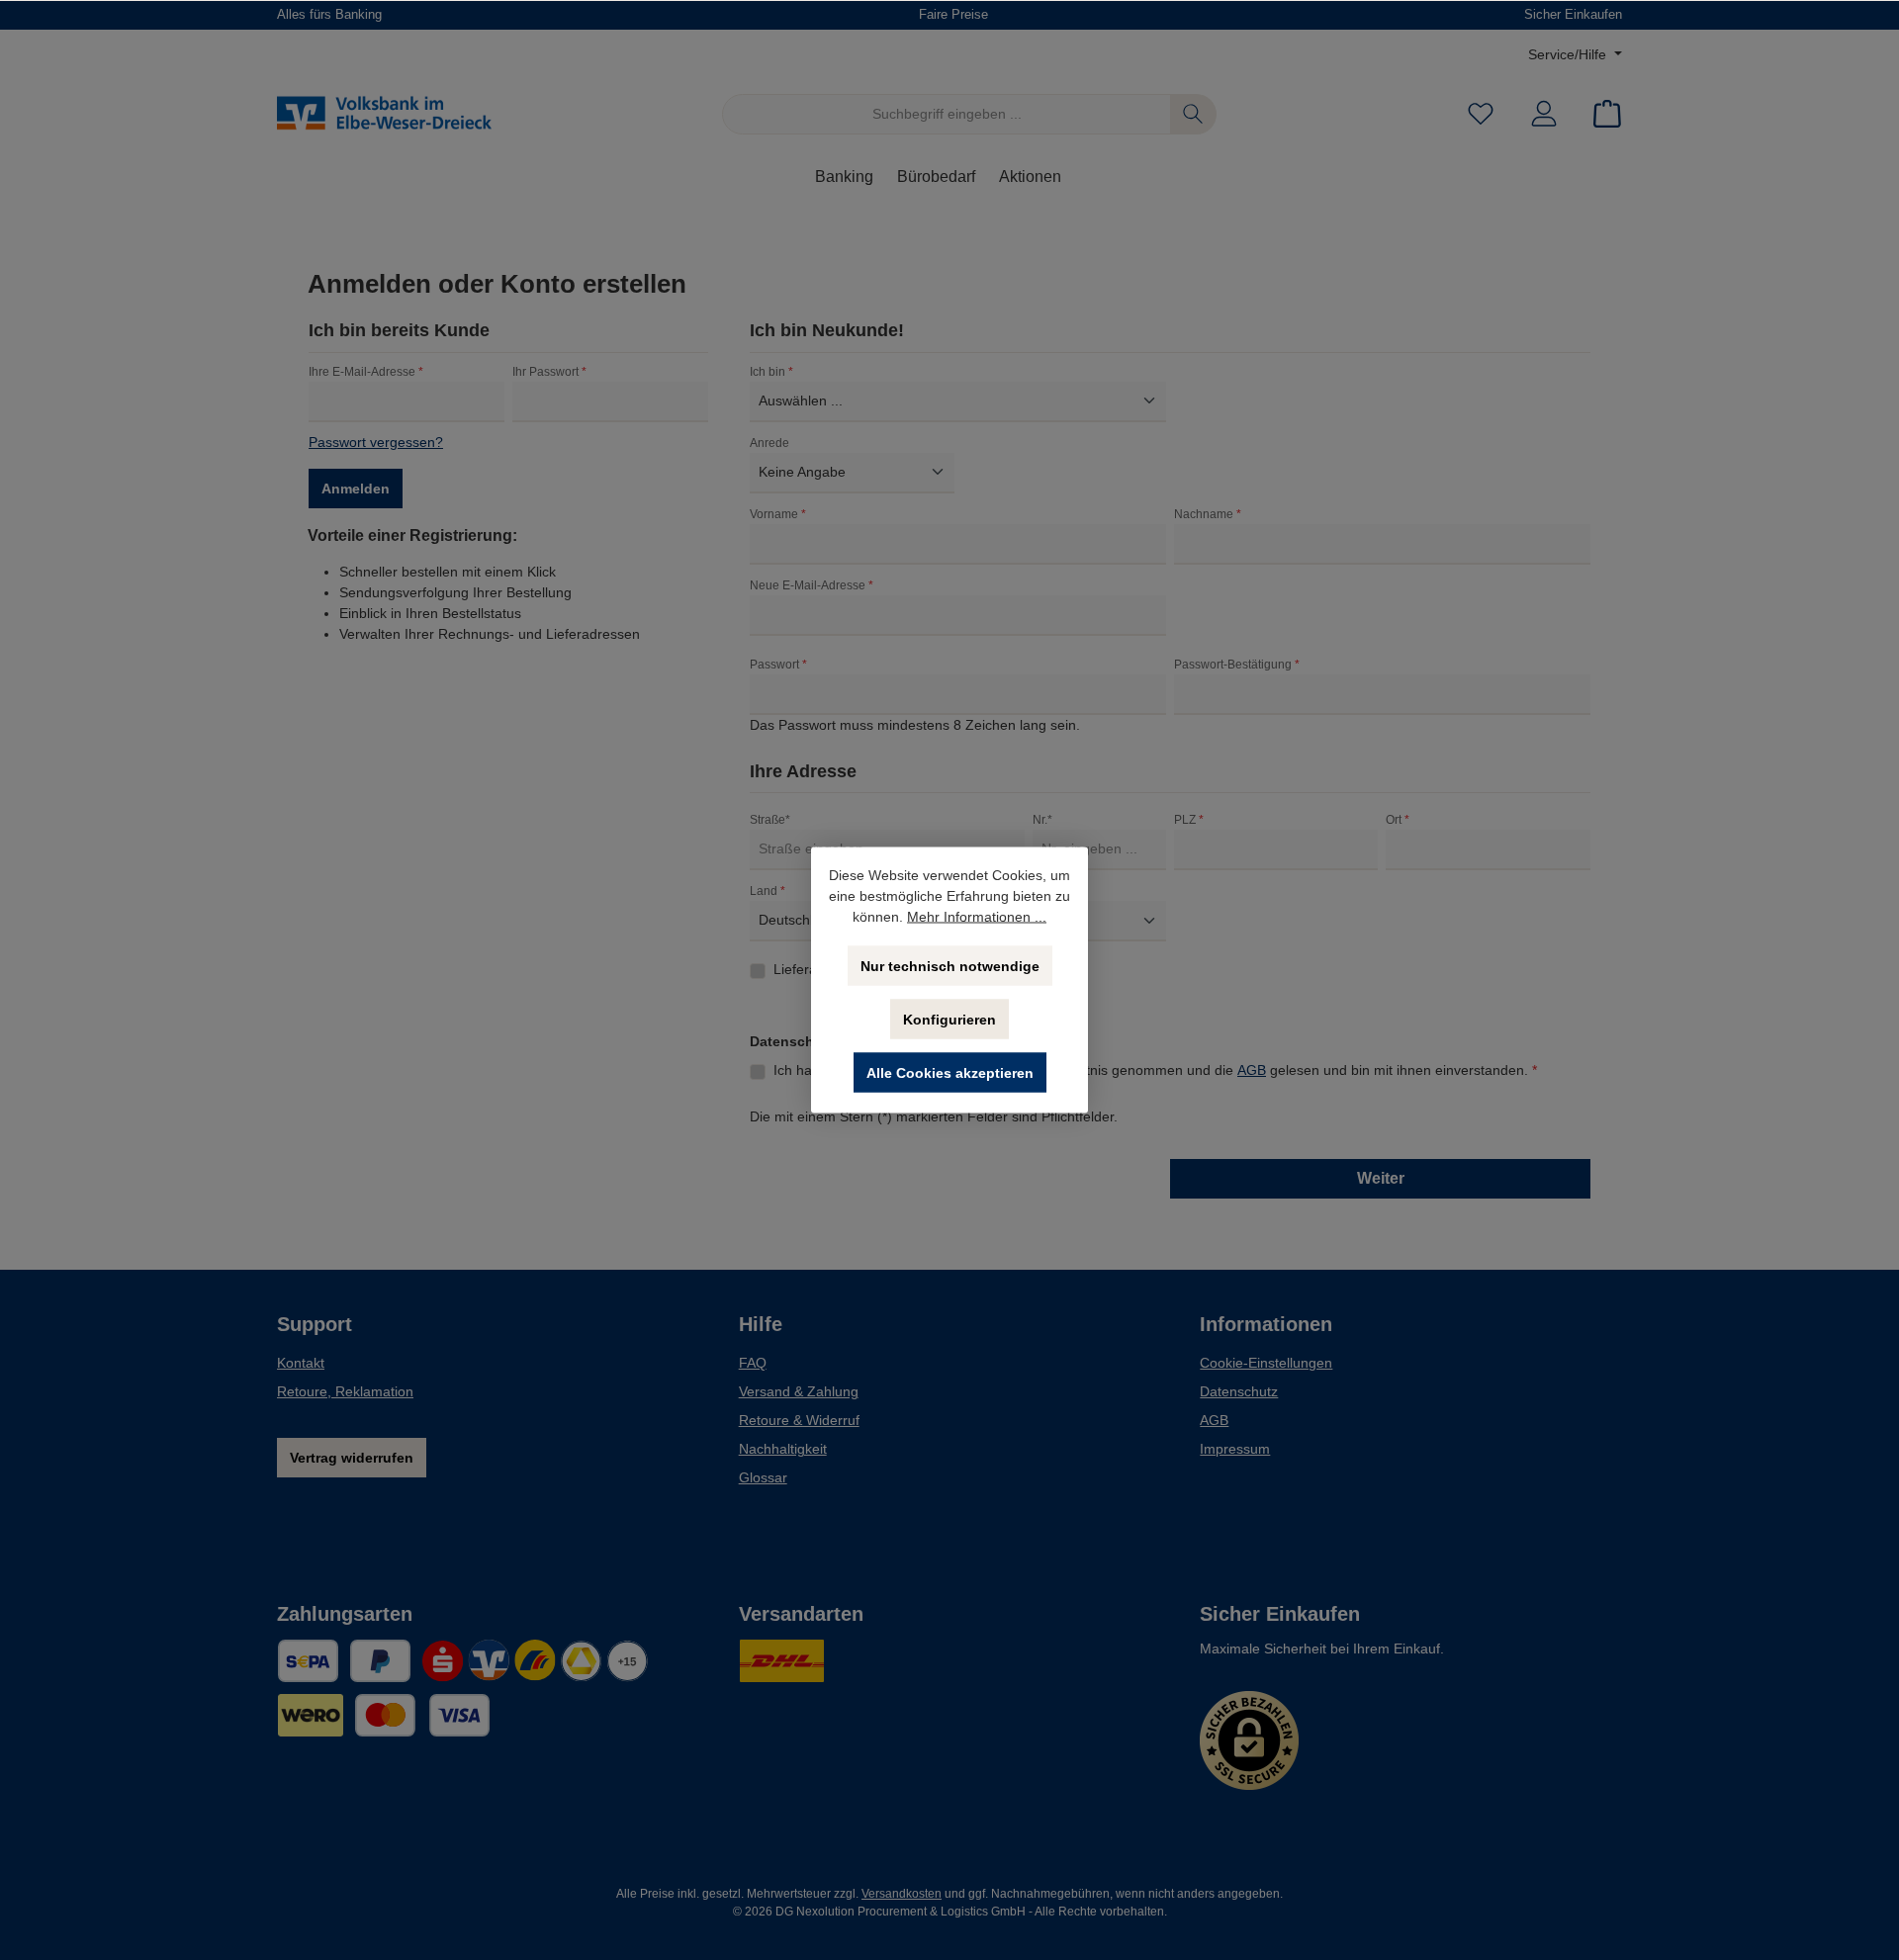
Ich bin (771, 372)
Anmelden (356, 489)
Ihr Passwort (549, 372)
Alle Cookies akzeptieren (950, 1073)
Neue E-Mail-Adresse (812, 585)
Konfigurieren (949, 1020)
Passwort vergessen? (376, 442)
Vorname (778, 514)
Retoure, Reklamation (345, 1391)
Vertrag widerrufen (352, 1458)
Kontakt (301, 1363)
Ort (1398, 820)
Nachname (1208, 514)
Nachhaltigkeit (783, 1449)
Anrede (769, 443)
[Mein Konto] (1544, 114)
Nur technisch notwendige (950, 966)
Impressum (1235, 1449)
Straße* (770, 820)
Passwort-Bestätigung (1237, 665)
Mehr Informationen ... (977, 917)
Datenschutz (1239, 1391)
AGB (1252, 1070)
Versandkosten (902, 1894)
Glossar (763, 1477)
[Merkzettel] (1481, 114)
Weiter (1381, 1178)
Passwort (778, 665)
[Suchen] (1193, 114)
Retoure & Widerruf (799, 1420)
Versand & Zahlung (799, 1391)
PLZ (1189, 820)
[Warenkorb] (1601, 114)
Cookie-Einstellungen (1266, 1363)
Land (768, 891)
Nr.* (1042, 820)
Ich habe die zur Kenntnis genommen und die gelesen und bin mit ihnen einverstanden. (1155, 1070)
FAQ (753, 1363)
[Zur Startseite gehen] (386, 114)
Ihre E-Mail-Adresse (366, 372)
